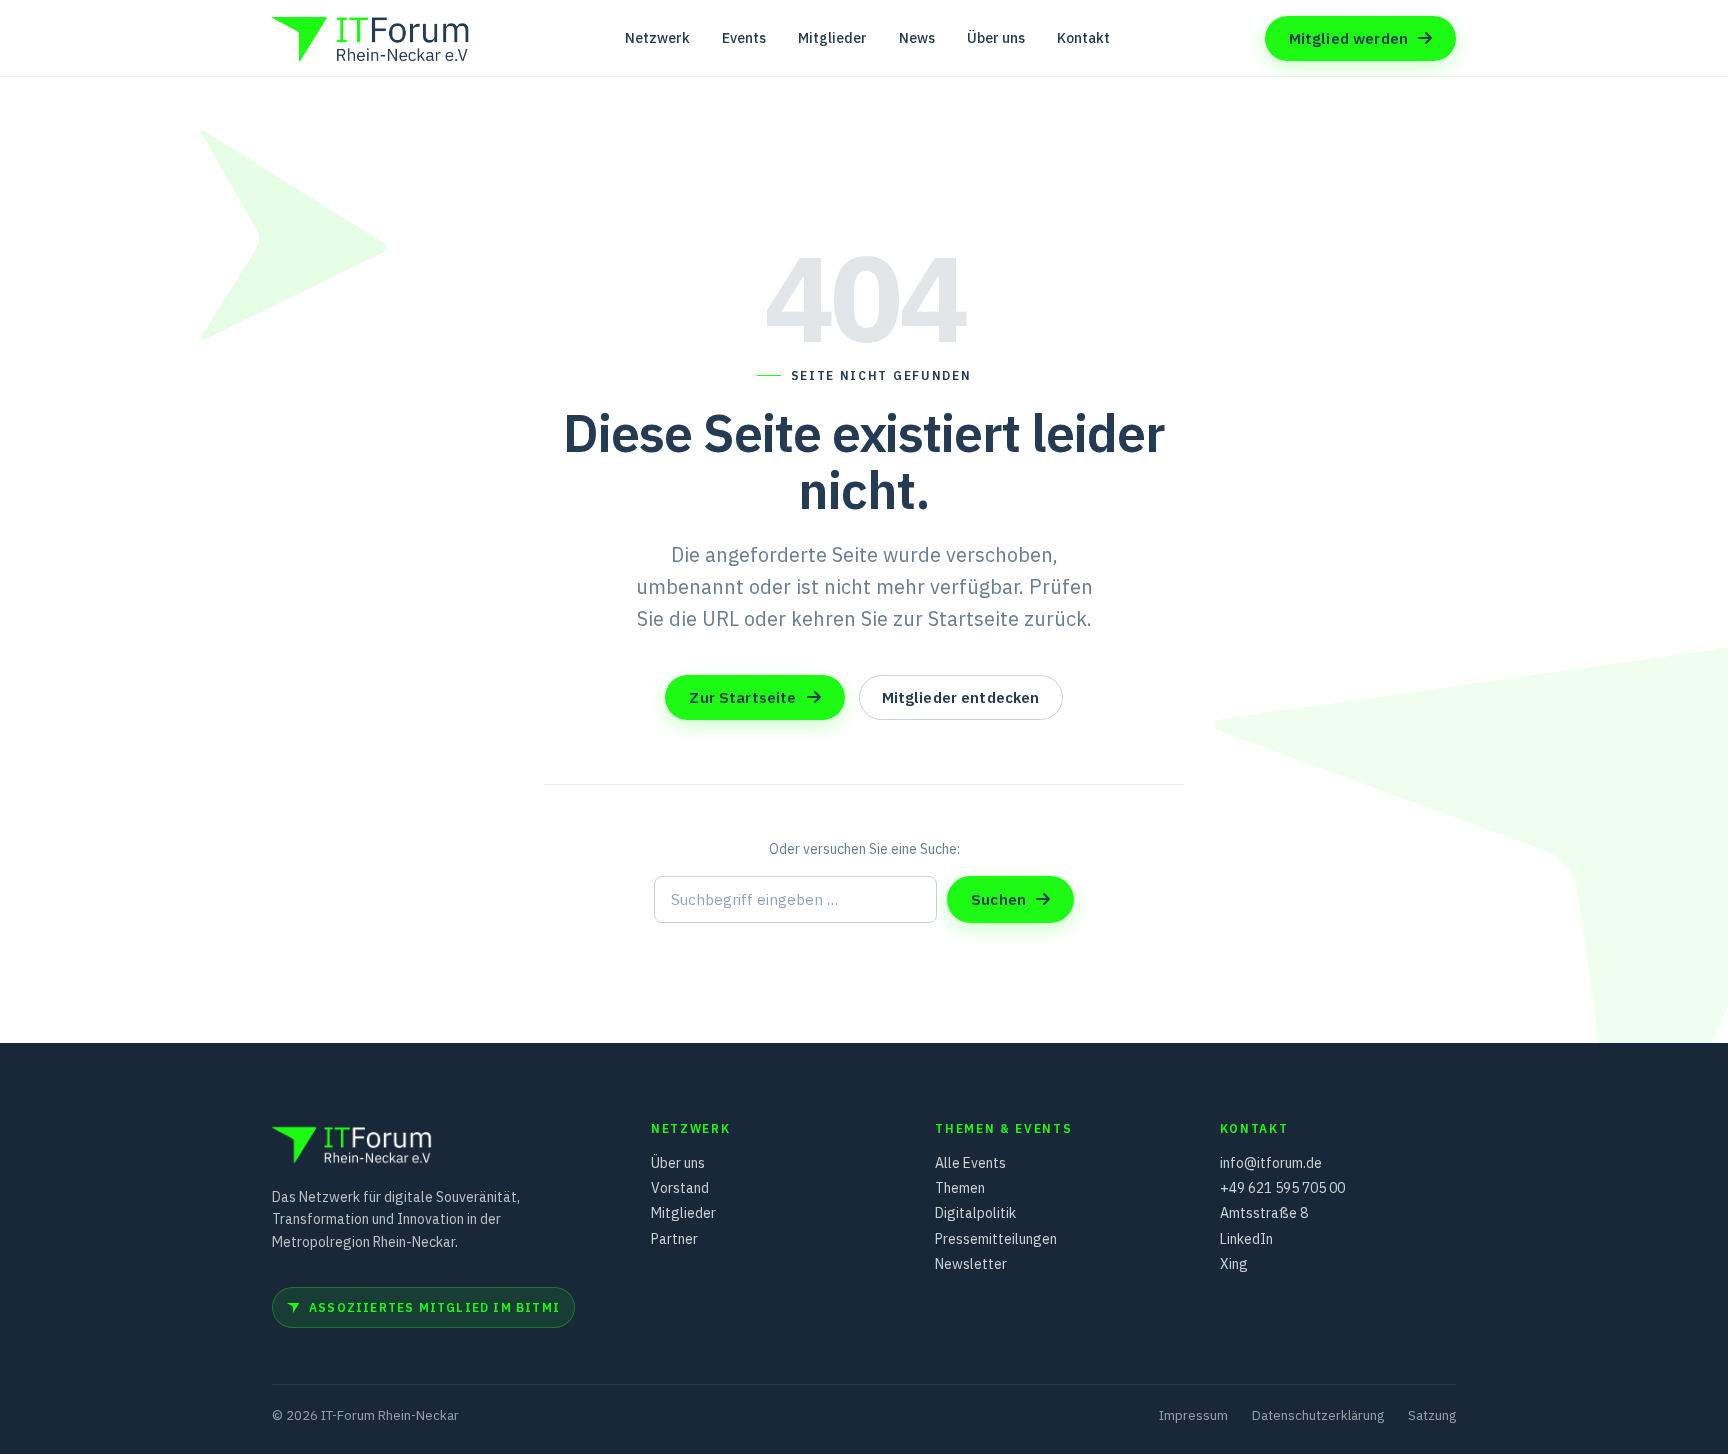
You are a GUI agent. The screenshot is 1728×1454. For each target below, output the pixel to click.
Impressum (1193, 1415)
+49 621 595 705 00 (1282, 1188)
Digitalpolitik (975, 1213)
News (917, 38)
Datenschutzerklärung (1318, 1415)
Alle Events (970, 1163)
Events (744, 38)
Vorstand (680, 1188)
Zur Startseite (742, 697)
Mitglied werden (1348, 38)
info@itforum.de (1271, 1163)
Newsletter (971, 1264)
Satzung (1432, 1415)
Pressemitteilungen (996, 1239)
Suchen (998, 899)
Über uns (996, 38)
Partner (674, 1239)
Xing (1234, 1264)
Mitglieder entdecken (961, 697)
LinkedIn (1246, 1239)
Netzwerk (657, 38)
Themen (960, 1188)
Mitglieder (832, 38)
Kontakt (1083, 38)
